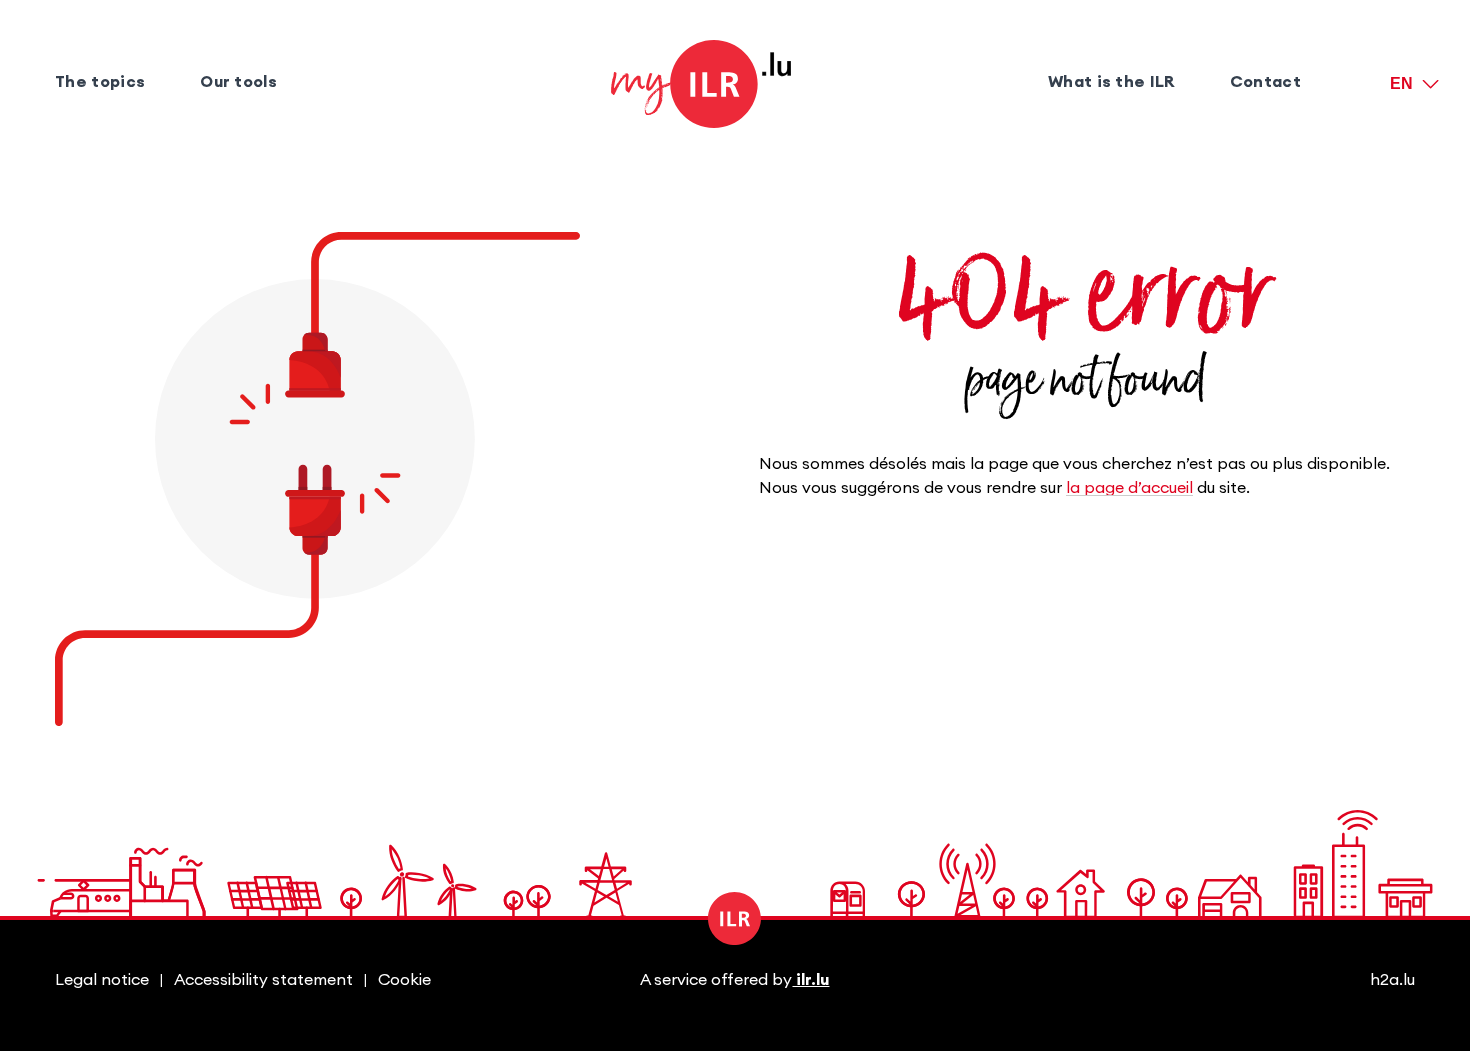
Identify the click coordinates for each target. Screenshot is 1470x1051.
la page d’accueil (1129, 488)
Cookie (404, 980)
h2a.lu (1392, 980)
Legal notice (102, 980)
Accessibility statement (263, 980)
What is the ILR (1111, 82)
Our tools (238, 82)
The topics (100, 82)
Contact (1265, 82)
